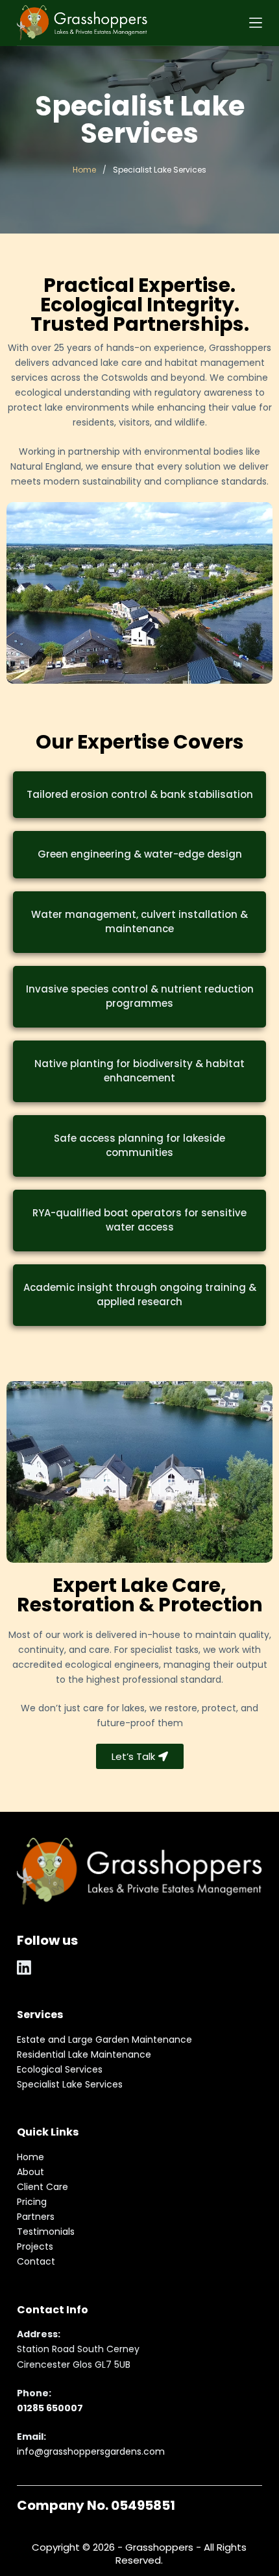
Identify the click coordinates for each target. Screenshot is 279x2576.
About (30, 2172)
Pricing (32, 2202)
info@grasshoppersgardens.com (91, 2451)
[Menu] (256, 23)
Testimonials (46, 2232)
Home (84, 170)
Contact (36, 2261)
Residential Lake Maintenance (84, 2054)
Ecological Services (60, 2069)
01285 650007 (50, 2408)
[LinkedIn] (24, 1968)
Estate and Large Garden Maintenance (104, 2040)
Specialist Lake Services (70, 2084)
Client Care (42, 2187)
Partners (36, 2217)
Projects (35, 2246)
